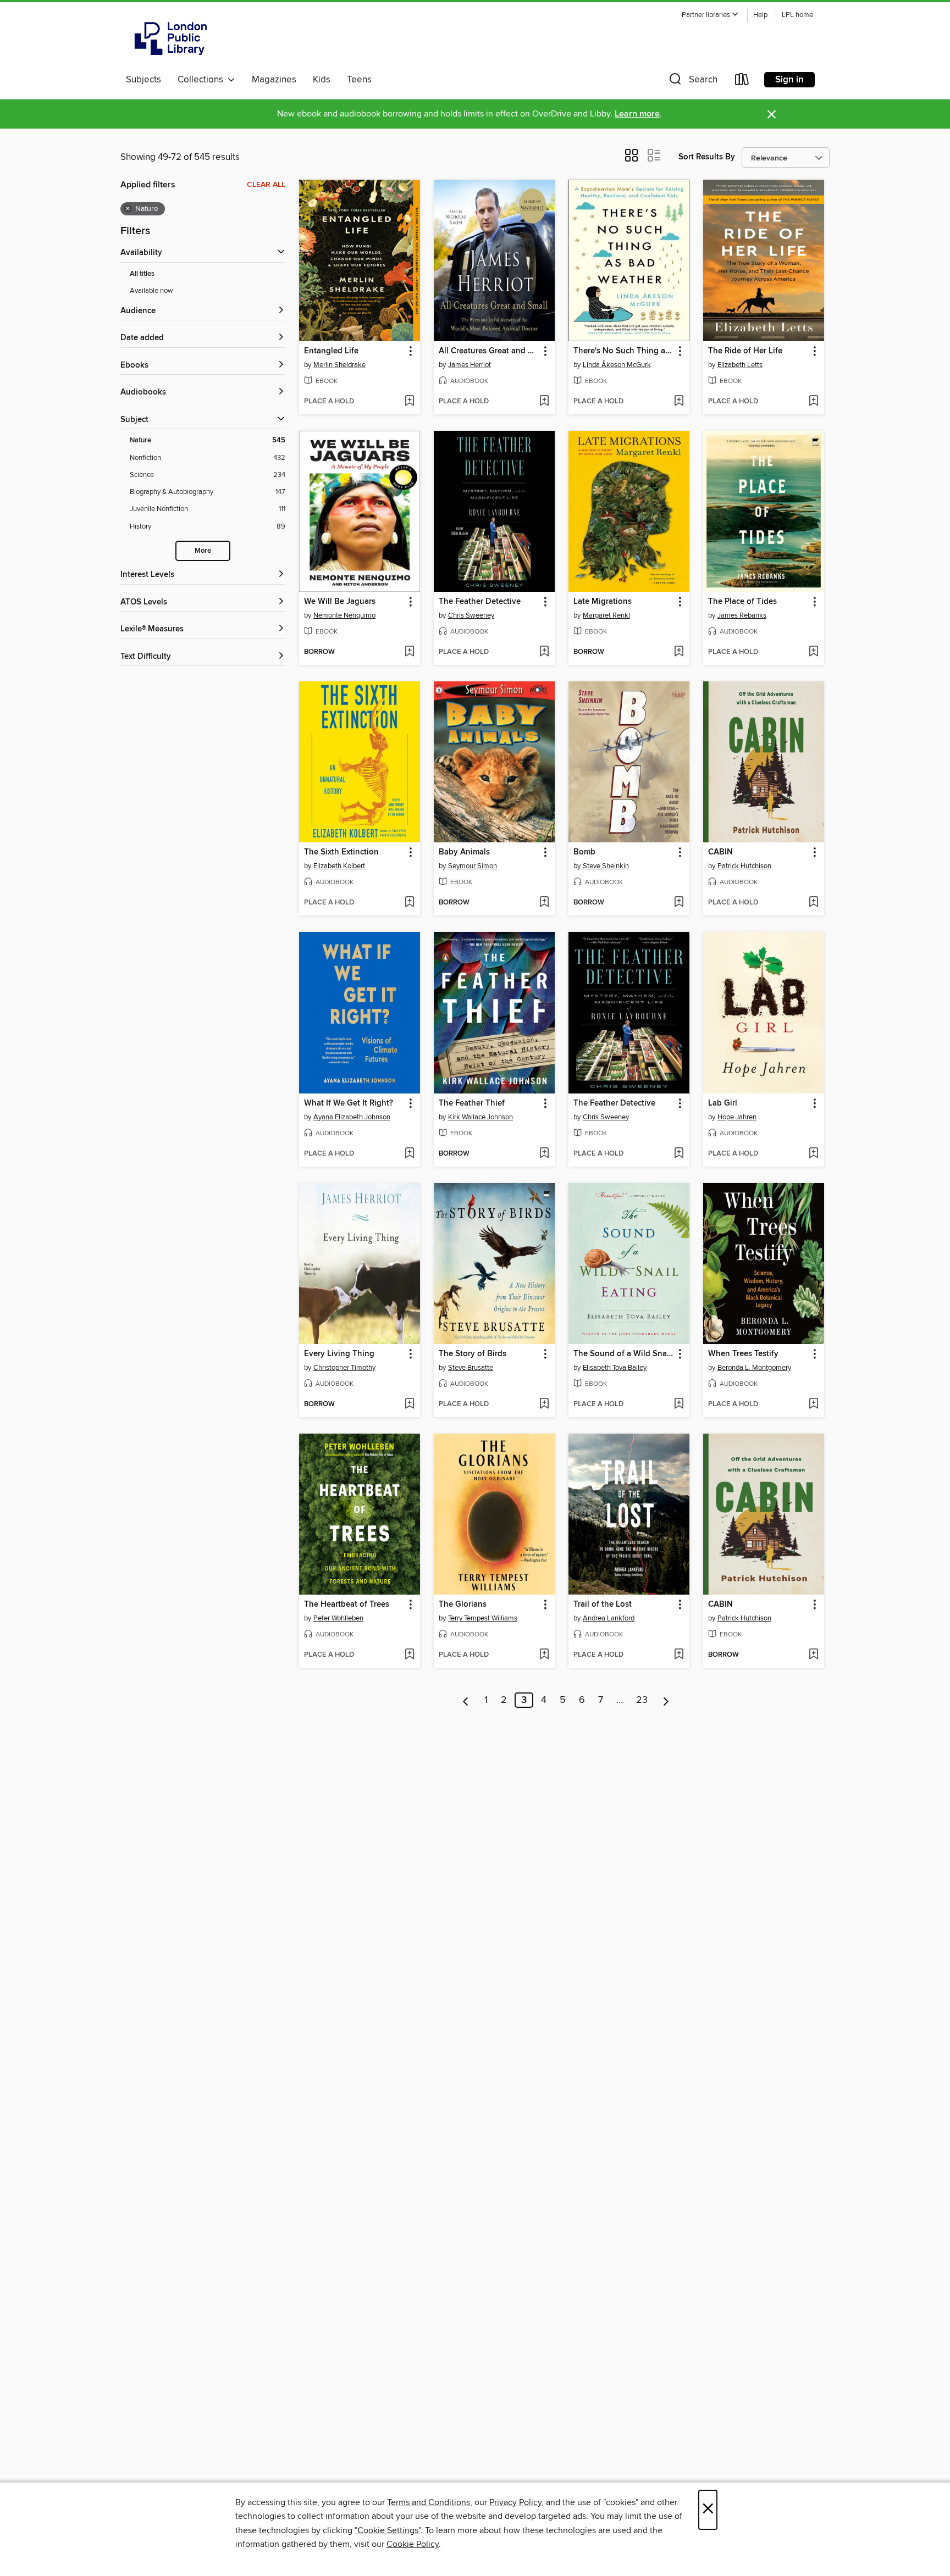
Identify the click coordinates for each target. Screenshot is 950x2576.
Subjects (143, 80)
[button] (710, 15)
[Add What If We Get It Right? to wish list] (409, 1154)
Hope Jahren (737, 1117)
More (203, 551)
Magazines (274, 80)
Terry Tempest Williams (483, 1618)
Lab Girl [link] (723, 1103)
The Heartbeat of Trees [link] (347, 1605)
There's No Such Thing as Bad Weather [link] (624, 351)
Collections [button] (203, 80)
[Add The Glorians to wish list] (544, 1655)
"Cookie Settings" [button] (388, 2530)
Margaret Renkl (606, 615)
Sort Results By (707, 157)
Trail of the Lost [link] (603, 1605)
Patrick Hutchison (744, 866)
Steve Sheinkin (606, 866)
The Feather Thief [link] (472, 1103)
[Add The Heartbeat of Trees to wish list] (409, 1655)
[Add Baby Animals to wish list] (544, 903)
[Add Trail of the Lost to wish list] (679, 1655)
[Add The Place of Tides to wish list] (813, 652)
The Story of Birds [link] (473, 1354)
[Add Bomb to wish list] (679, 903)
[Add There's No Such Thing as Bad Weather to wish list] (679, 402)
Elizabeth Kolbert (339, 866)
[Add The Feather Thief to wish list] (544, 1154)
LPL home (797, 15)
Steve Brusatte (471, 1368)
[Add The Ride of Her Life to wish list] (813, 402)
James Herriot (470, 365)
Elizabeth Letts (740, 365)
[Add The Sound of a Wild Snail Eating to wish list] (679, 1404)
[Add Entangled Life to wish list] (409, 402)
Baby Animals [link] (464, 852)
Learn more (637, 114)
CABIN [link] (720, 852)
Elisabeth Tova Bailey (615, 1368)
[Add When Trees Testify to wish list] (813, 1404)
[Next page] (666, 1700)
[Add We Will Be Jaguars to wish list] (409, 652)
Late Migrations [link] (603, 602)
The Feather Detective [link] (480, 602)
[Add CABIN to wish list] (813, 903)
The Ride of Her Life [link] (745, 351)
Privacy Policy (515, 2502)
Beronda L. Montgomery (754, 1368)
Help (760, 15)
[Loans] (742, 82)
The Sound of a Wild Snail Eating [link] (624, 1354)
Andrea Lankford (609, 1618)
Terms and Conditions (429, 2502)
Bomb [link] (584, 852)
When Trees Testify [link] (743, 1354)
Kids (322, 80)
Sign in (789, 80)
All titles (142, 274)
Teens (359, 80)
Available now (151, 291)
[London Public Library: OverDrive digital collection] (171, 38)
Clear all (266, 185)
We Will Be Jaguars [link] (340, 602)
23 (642, 1700)
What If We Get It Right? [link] (349, 1103)
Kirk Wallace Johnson (480, 1117)
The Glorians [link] (463, 1605)
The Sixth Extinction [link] (341, 852)
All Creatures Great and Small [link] (489, 351)
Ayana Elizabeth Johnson (352, 1117)
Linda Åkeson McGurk (617, 365)
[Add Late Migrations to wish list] (679, 652)
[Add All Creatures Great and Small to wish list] (544, 402)
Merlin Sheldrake (339, 365)
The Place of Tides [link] (742, 602)
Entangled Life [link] (331, 351)
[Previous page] (466, 1700)
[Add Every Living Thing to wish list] (409, 1404)
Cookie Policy (413, 2544)
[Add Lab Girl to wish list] (813, 1154)
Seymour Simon (473, 866)
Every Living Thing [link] (339, 1354)
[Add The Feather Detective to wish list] (544, 652)
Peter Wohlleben (338, 1618)
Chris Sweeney (471, 615)
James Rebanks (742, 615)
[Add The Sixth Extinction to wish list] (409, 903)
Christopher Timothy (344, 1368)
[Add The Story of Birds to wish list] (544, 1404)
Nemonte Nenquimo (344, 615)
